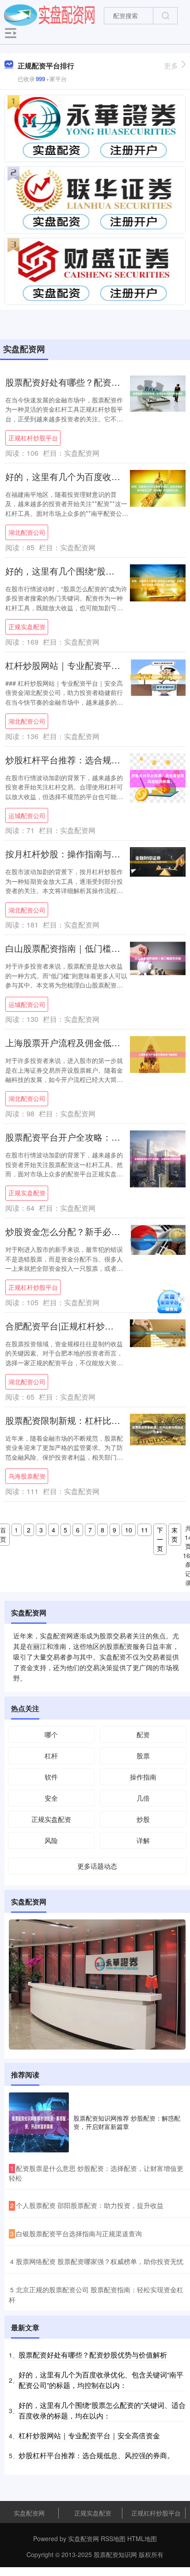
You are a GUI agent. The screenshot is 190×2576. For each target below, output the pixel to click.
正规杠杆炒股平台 (33, 438)
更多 (171, 66)
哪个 (51, 1734)
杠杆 (51, 1756)
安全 (51, 1798)
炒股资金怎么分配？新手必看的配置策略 (85, 1231)
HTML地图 (142, 2538)
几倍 (143, 1798)
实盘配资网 (29, 2513)
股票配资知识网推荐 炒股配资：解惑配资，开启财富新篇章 (127, 2122)
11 (144, 1530)
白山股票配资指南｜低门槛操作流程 (76, 948)
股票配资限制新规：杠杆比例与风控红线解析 (94, 1420)
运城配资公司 (27, 815)
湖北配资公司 (27, 532)
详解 (143, 1840)
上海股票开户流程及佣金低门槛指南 (76, 1042)
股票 (143, 1756)
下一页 (160, 1539)
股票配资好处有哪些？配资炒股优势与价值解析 (93, 2355)
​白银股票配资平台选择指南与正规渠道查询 (79, 2233)
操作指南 (143, 1777)
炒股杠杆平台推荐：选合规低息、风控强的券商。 (96, 2455)
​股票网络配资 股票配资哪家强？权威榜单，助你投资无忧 (100, 2261)
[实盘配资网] (49, 15)
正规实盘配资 (27, 627)
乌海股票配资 (27, 1476)
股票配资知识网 (115, 2554)
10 (129, 1530)
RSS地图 (113, 2538)
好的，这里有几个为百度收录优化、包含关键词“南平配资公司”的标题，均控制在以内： (101, 2380)
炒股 (143, 1819)
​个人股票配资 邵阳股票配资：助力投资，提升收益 (90, 2205)
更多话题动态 (97, 1866)
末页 (175, 1534)
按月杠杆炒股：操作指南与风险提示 (76, 854)
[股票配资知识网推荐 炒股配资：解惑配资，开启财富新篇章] (39, 2122)
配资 (143, 1734)
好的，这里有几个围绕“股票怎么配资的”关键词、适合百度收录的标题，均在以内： (102, 2410)
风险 (51, 1840)
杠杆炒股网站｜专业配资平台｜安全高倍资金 (94, 665)
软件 (51, 1777)
